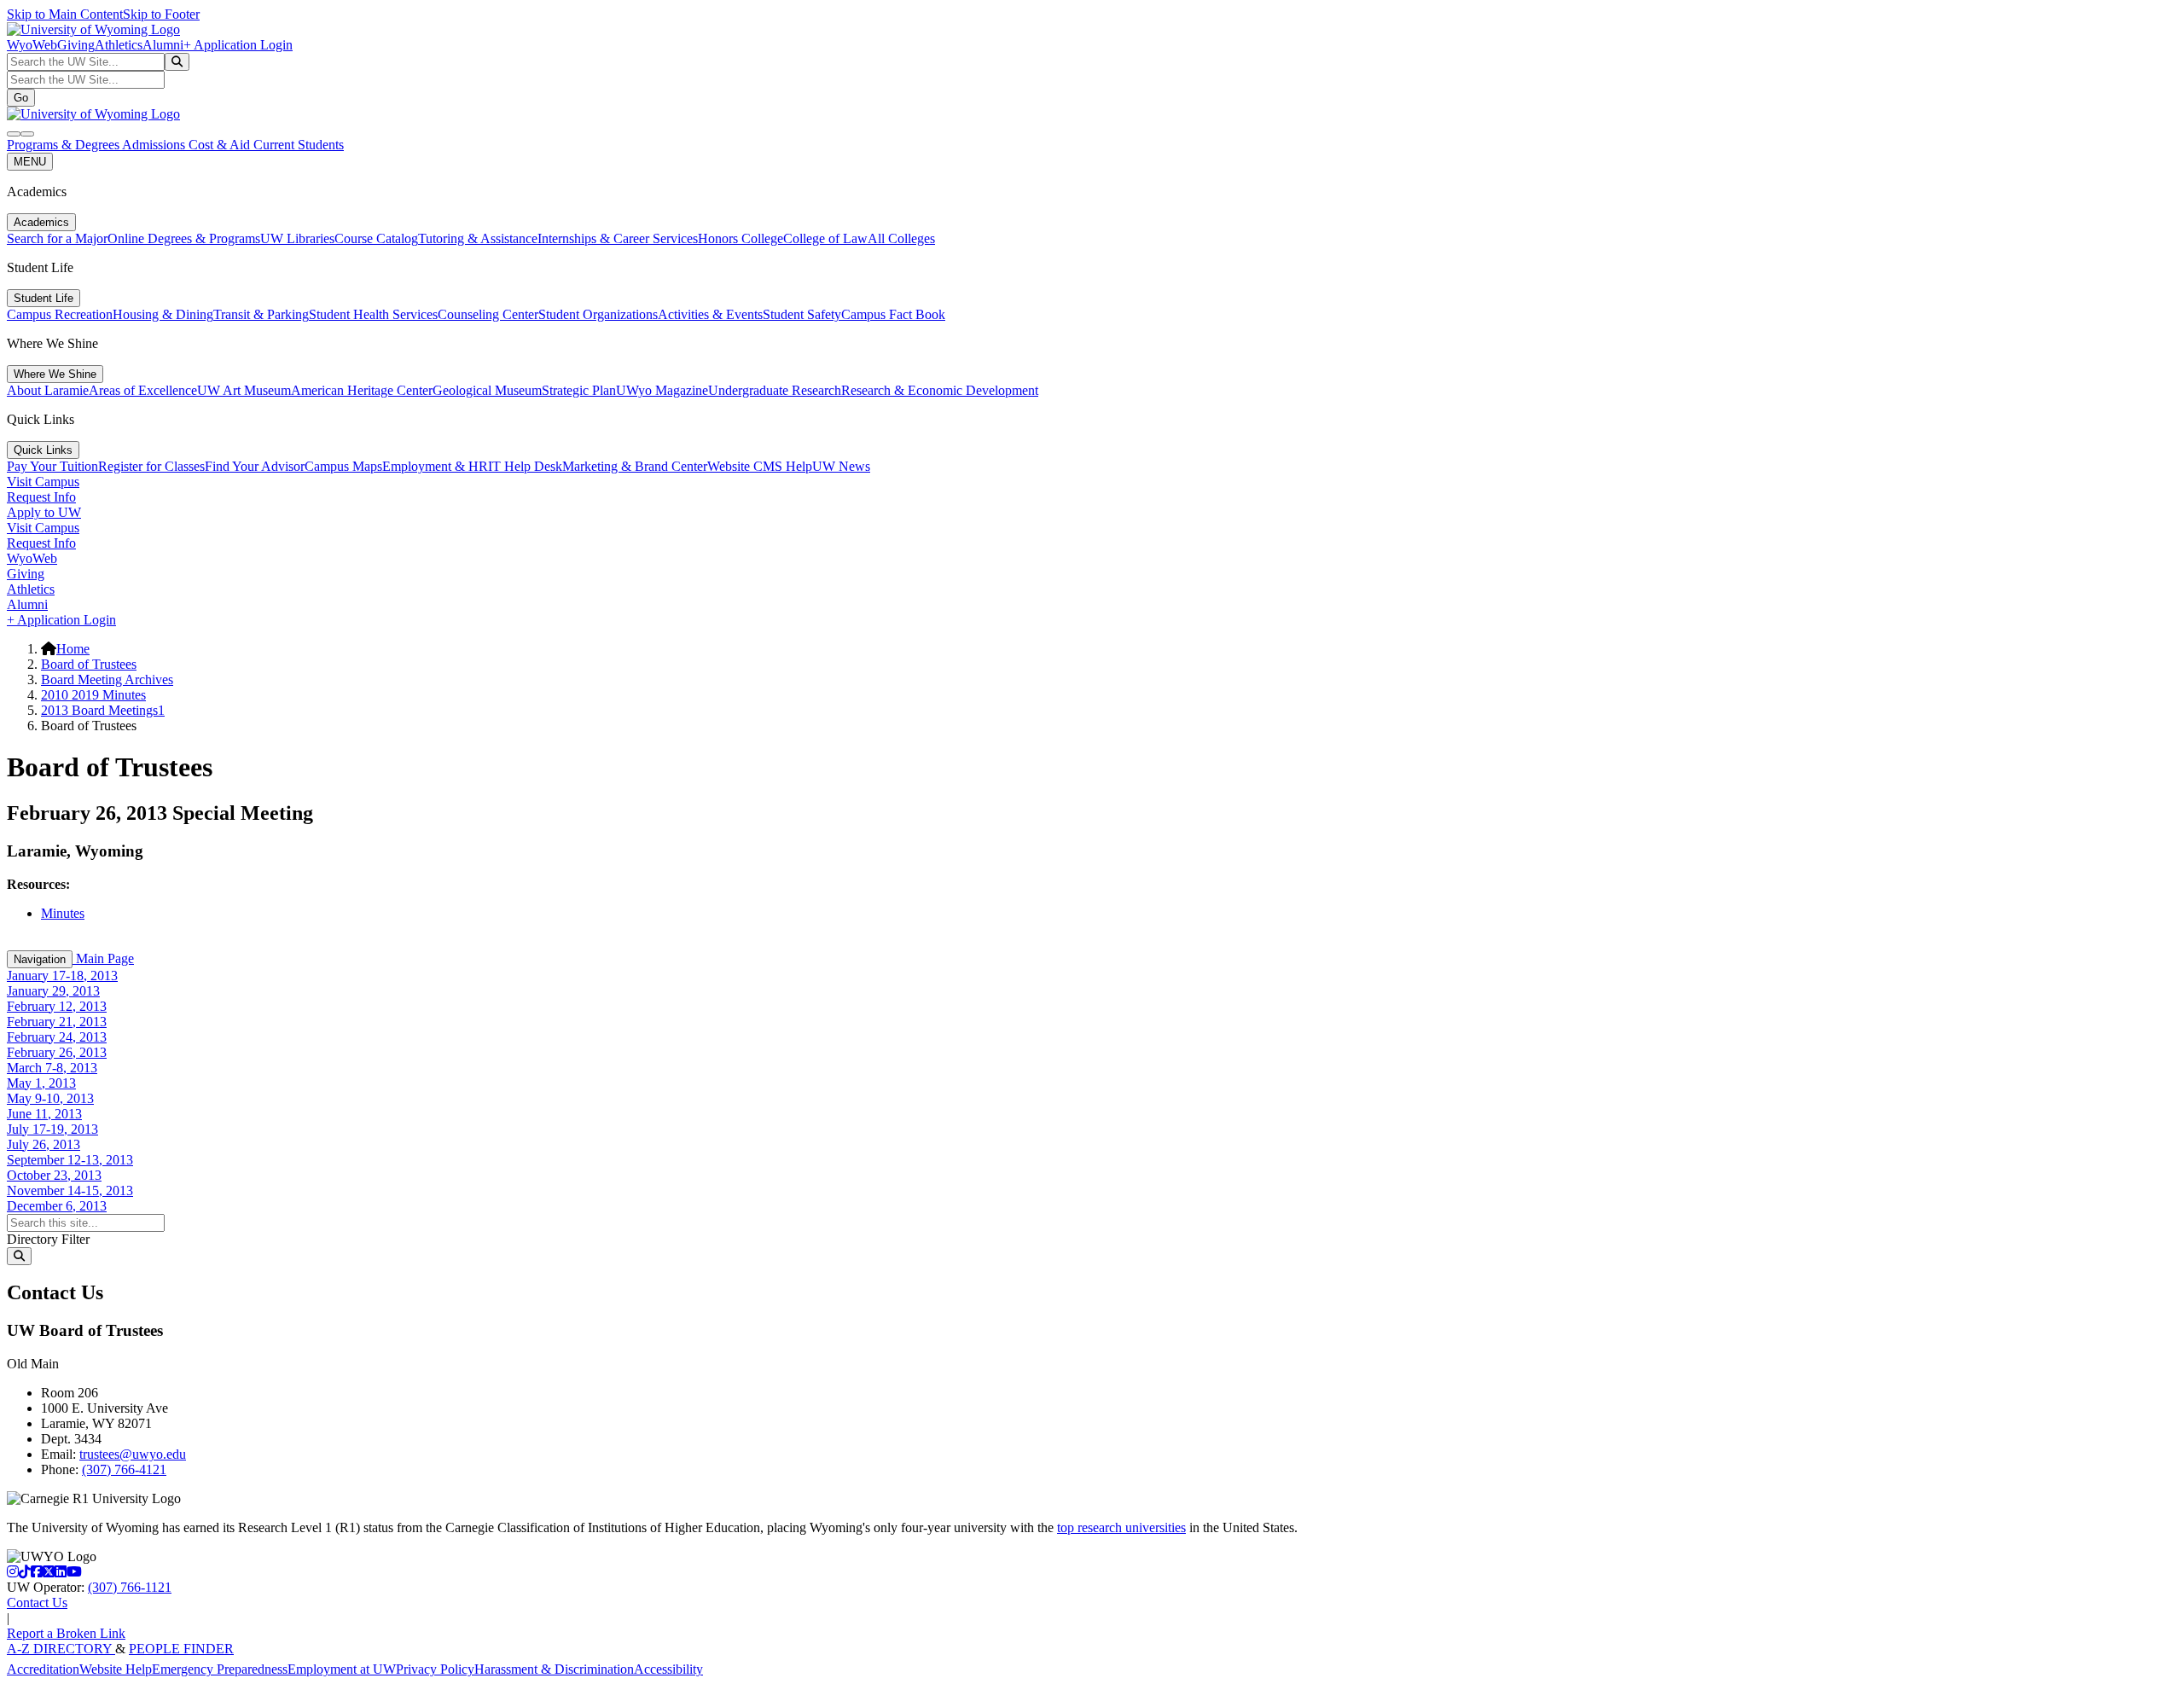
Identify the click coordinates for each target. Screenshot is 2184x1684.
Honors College (741, 238)
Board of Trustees (89, 664)
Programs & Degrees (64, 145)
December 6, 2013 (57, 1206)
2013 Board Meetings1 (103, 710)
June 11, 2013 (44, 1114)
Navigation (40, 959)
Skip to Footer (161, 14)
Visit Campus (43, 482)
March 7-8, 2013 (52, 1068)
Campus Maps (343, 466)
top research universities (1121, 1527)
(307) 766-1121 (130, 1587)
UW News (841, 466)
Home (73, 649)
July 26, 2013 (44, 1144)
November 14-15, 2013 (70, 1190)
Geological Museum (487, 390)
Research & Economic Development (940, 390)
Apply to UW (44, 512)
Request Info (41, 497)
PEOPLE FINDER (181, 1649)
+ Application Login (238, 45)
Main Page (103, 958)
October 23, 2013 (54, 1175)
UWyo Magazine (662, 390)
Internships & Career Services (618, 238)
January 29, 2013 (53, 991)
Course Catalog (376, 238)
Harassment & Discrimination (554, 1669)
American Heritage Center (362, 390)
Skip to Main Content (65, 14)
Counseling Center (488, 314)
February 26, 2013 (57, 1052)
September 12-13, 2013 (70, 1160)
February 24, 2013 (57, 1037)
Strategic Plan (579, 390)
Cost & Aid (221, 145)
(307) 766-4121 (124, 1469)
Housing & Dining (163, 314)
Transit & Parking (261, 314)
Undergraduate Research (775, 390)
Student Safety (802, 314)
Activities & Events (710, 314)
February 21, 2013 (57, 1022)
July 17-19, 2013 (52, 1129)
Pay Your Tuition (52, 466)
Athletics (119, 45)
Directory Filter (48, 1239)
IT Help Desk (525, 466)
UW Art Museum (244, 390)
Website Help (116, 1669)
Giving (76, 45)
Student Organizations (598, 314)
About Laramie (48, 390)
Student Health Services (373, 314)
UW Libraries (297, 238)
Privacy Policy (435, 1669)
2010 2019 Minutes (93, 695)
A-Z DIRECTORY (61, 1649)
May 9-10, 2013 (50, 1098)
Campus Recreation (60, 314)
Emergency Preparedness (220, 1669)
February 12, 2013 (57, 1006)
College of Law (825, 238)
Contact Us (37, 1603)
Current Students (299, 145)
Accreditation (43, 1669)
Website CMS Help (760, 466)
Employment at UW (342, 1669)
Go (21, 98)
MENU (30, 162)
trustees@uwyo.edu (133, 1454)
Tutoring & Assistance (478, 238)
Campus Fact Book (893, 314)
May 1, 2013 (41, 1083)
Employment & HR (435, 466)
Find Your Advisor (255, 466)
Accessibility (668, 1669)
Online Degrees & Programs (184, 238)
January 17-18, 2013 (62, 976)
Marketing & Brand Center (635, 466)
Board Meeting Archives (107, 679)
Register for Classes (151, 466)
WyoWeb (32, 45)
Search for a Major (57, 238)
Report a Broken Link (66, 1633)
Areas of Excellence (143, 390)
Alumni (163, 45)
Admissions (155, 145)
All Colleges (901, 238)
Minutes (63, 913)
